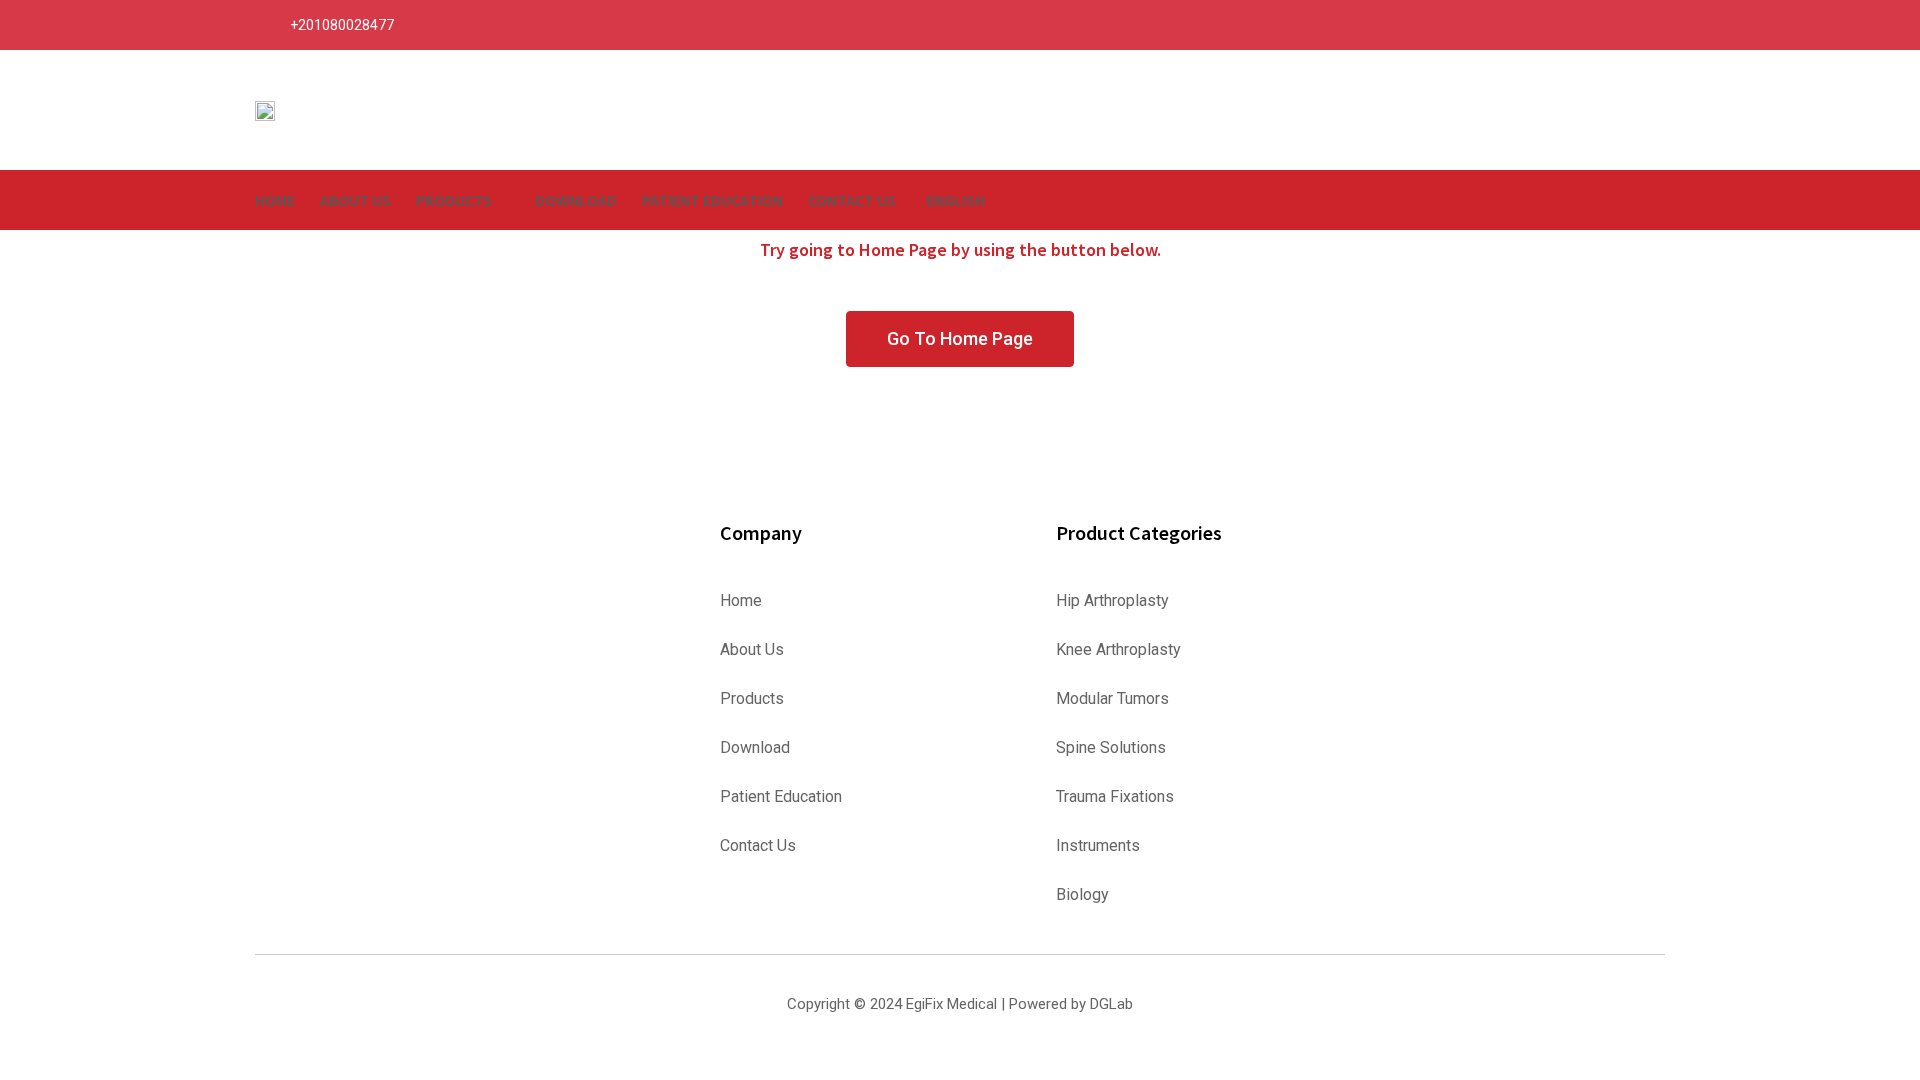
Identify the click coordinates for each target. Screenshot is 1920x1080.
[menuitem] (962, 200)
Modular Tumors (1112, 699)
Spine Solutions (1111, 748)
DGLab (1111, 1004)
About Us (355, 200)
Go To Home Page (960, 338)
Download (576, 200)
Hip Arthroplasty (1112, 601)
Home (275, 200)
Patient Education (712, 200)
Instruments (1098, 846)
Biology (1082, 895)
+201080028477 (342, 25)
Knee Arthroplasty (1118, 650)
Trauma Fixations (1115, 797)
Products (454, 200)
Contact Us (852, 200)
